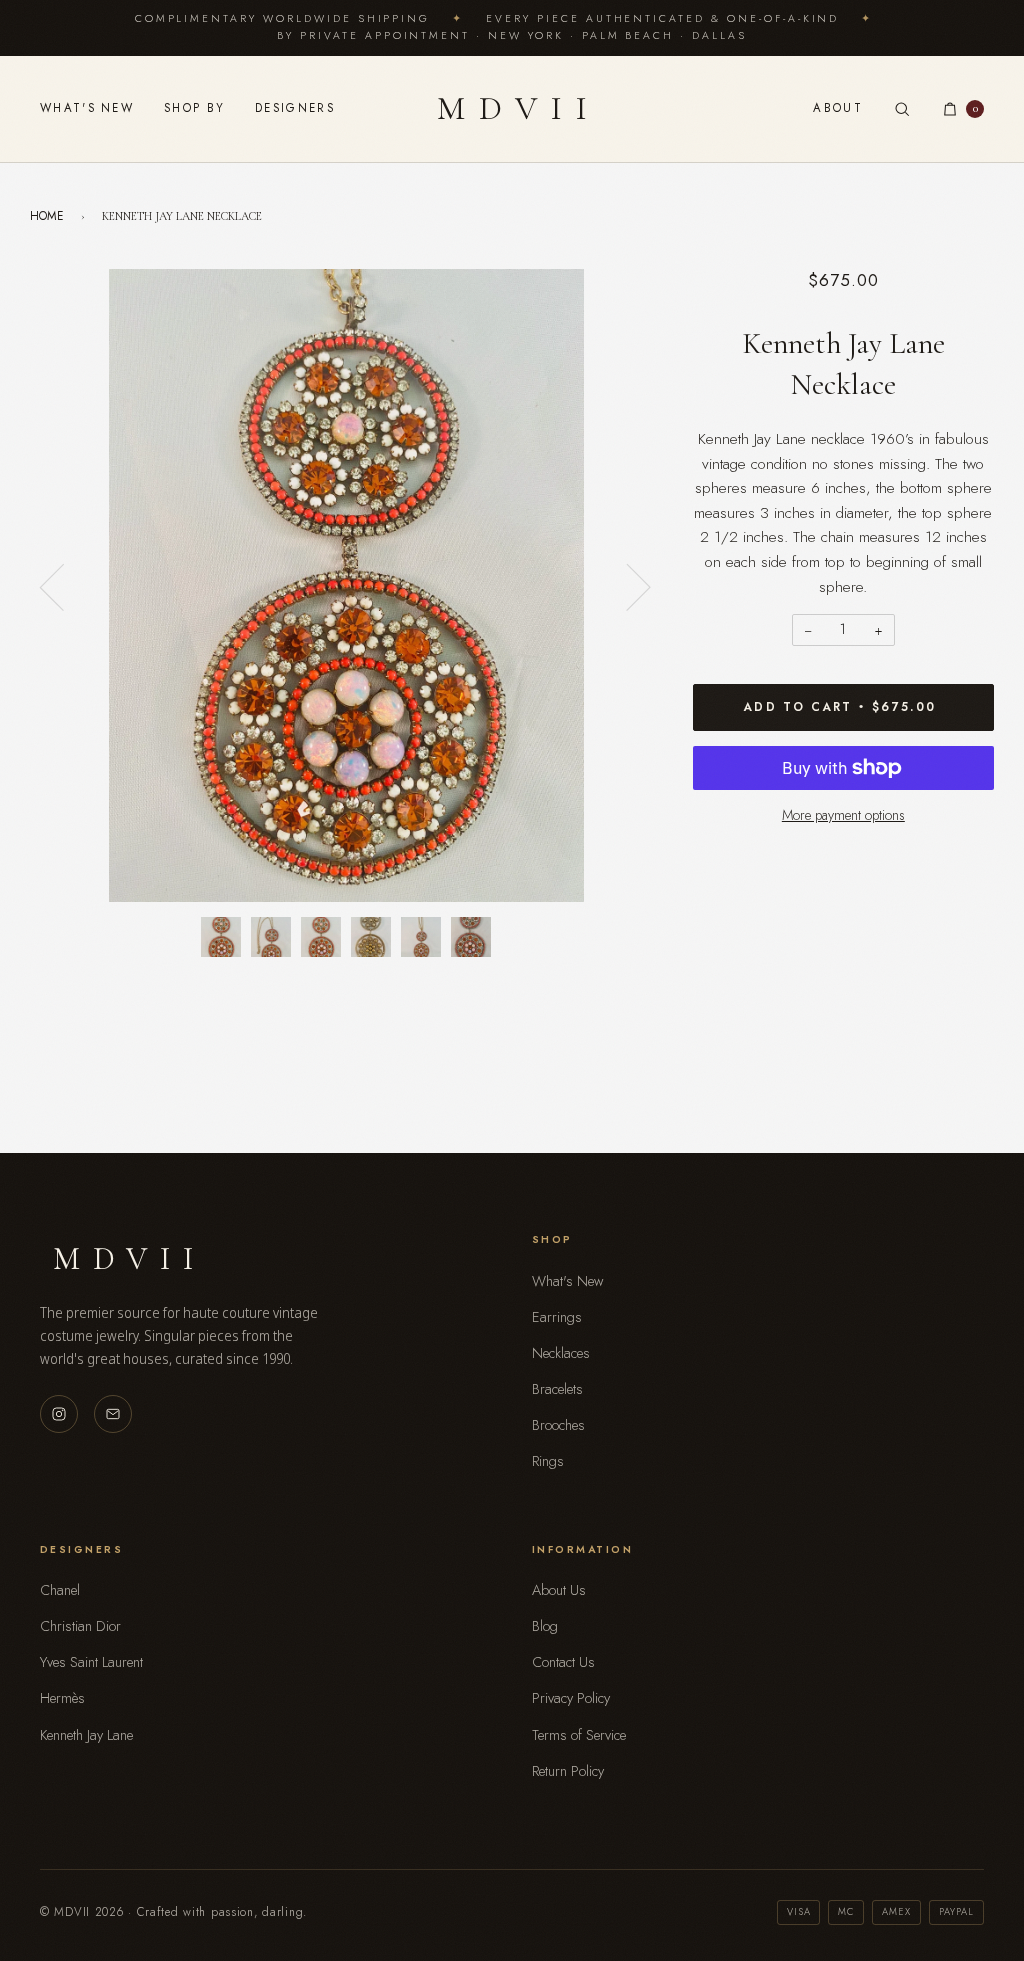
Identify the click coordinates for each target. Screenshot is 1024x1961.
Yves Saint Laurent (91, 1662)
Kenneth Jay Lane (86, 1735)
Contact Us (563, 1662)
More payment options (843, 815)
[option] (346, 585)
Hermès (62, 1698)
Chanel (60, 1590)
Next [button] (626, 586)
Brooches (558, 1425)
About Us (559, 1590)
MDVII (519, 108)
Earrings (557, 1317)
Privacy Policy (571, 1698)
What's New (87, 108)
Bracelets (557, 1389)
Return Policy (568, 1771)
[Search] (902, 109)
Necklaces (561, 1353)
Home (47, 215)
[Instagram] (59, 1414)
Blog (545, 1626)
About (838, 108)
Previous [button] (64, 586)
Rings (548, 1461)
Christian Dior (80, 1626)
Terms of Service (579, 1735)
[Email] (113, 1414)
